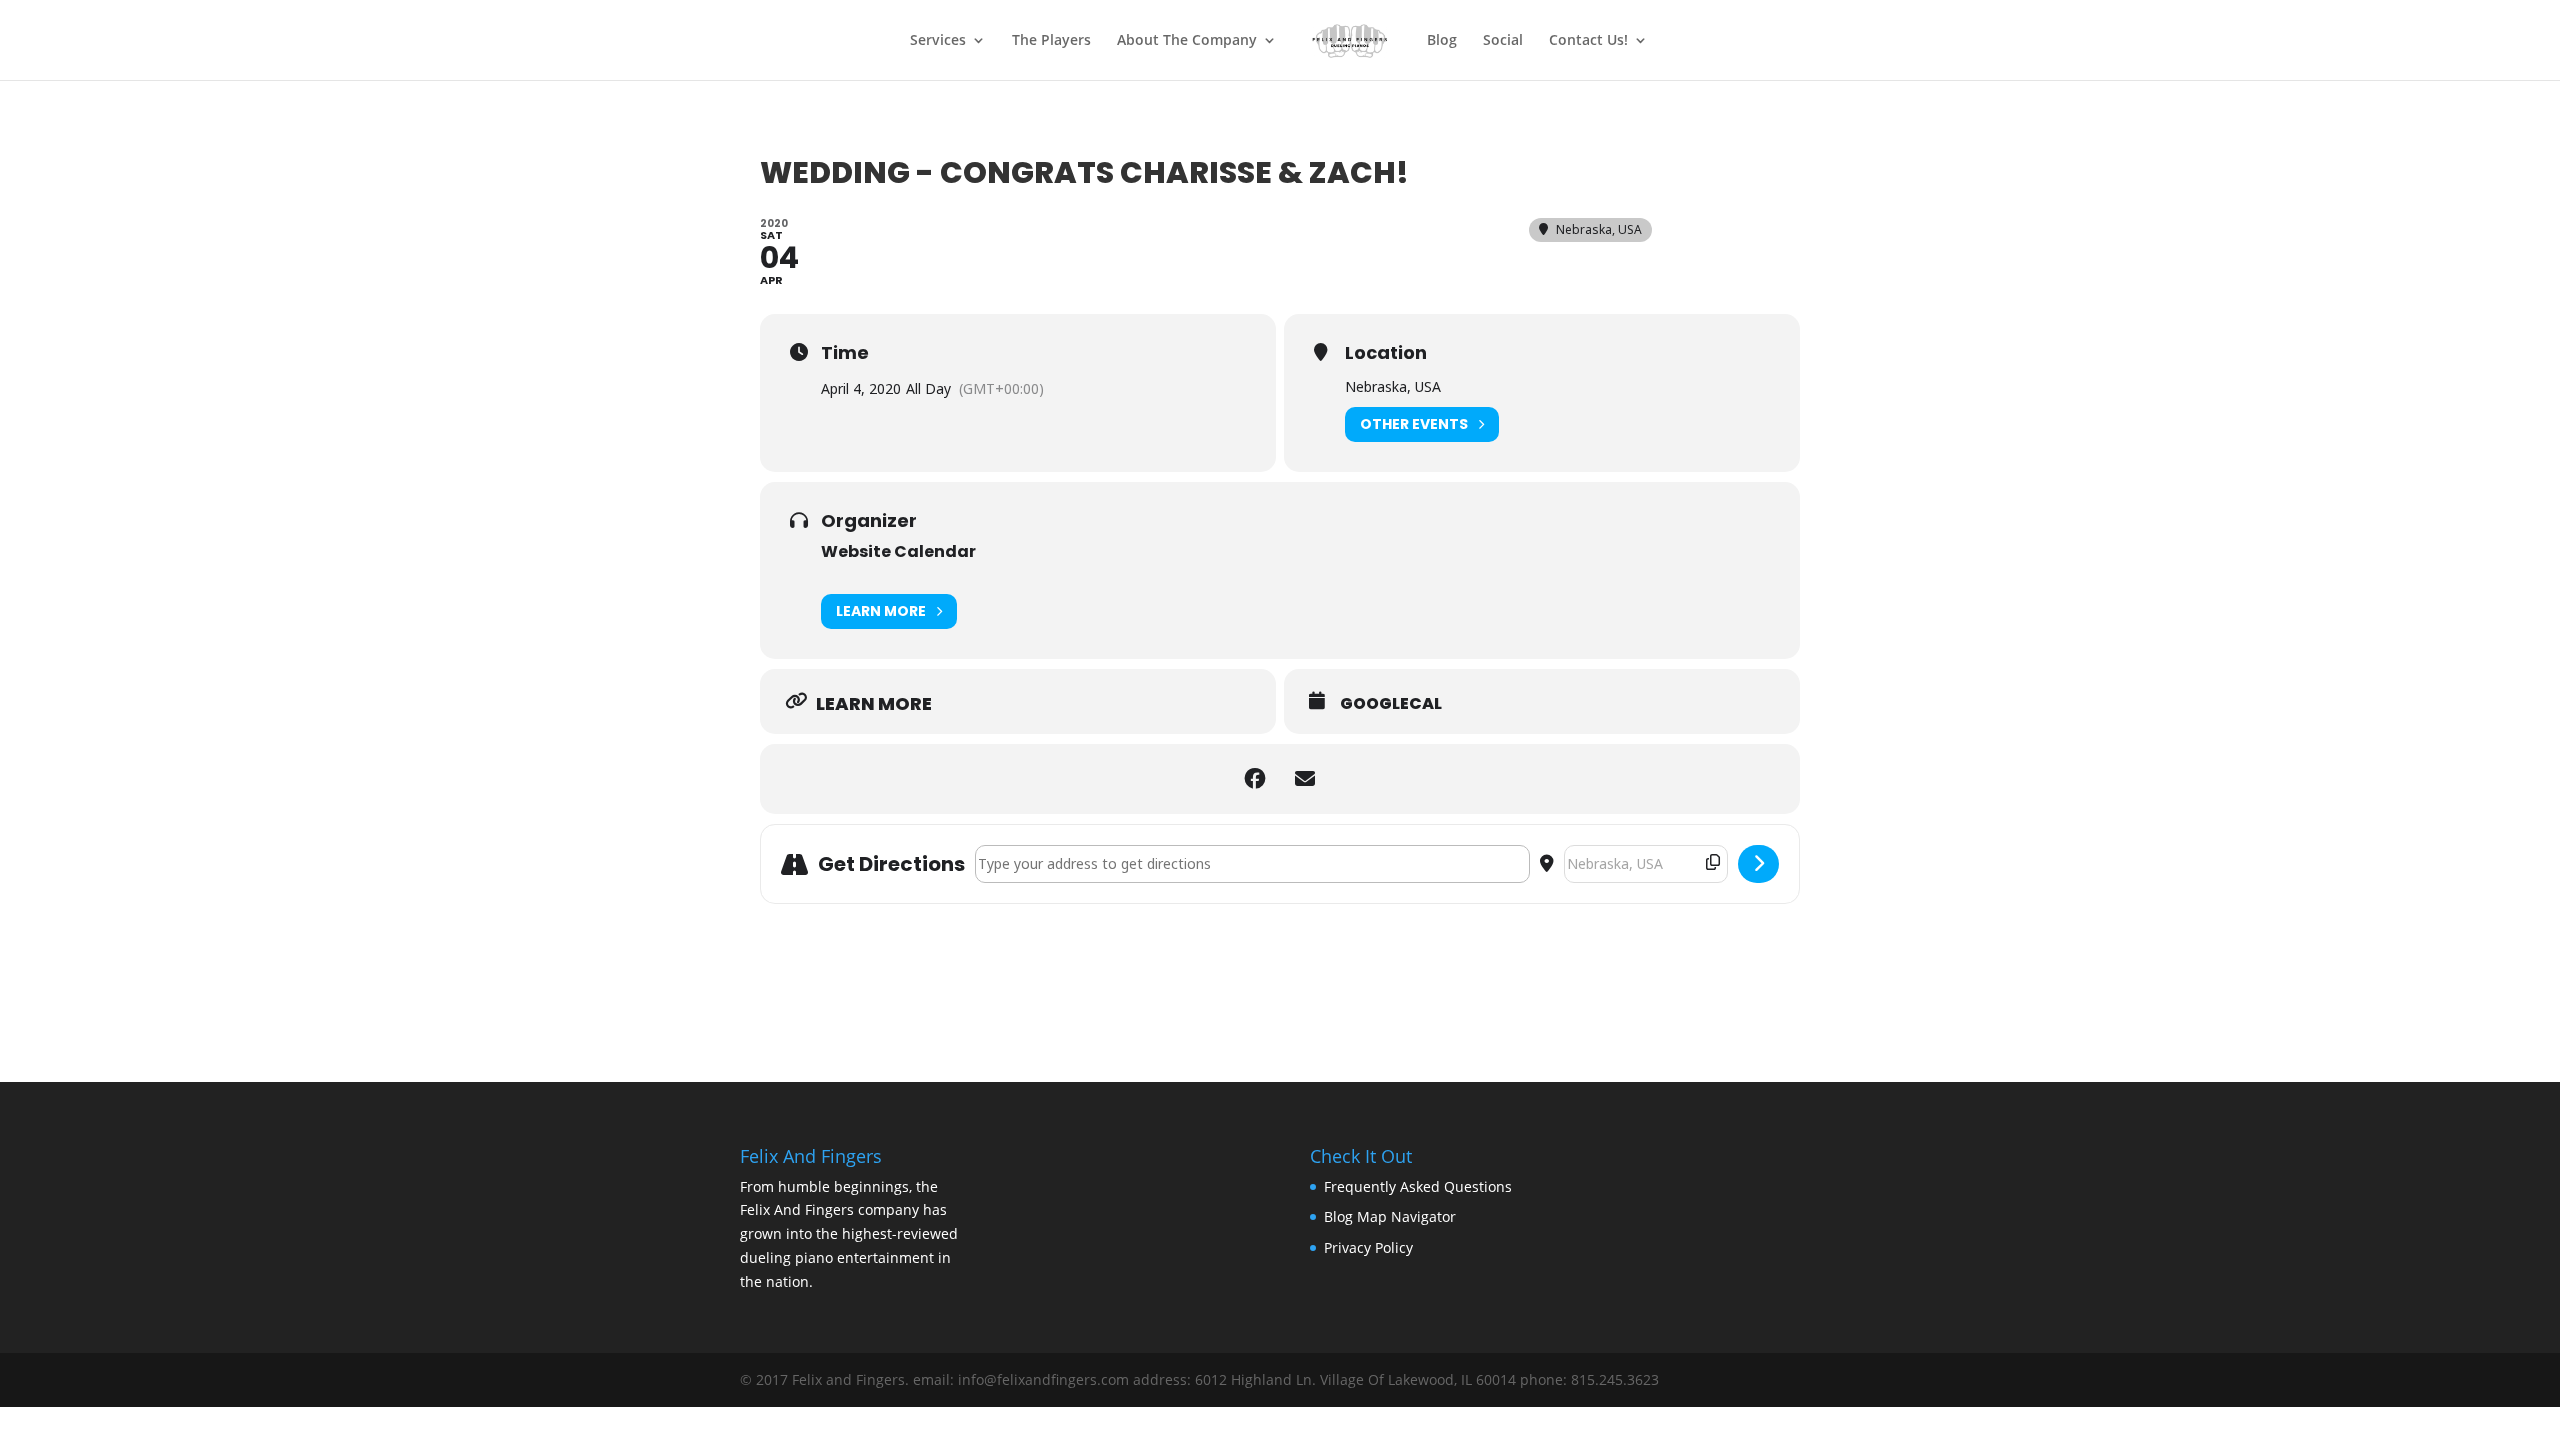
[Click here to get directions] (1758, 864)
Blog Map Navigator (1390, 1216)
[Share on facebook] (1255, 779)
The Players (1051, 41)
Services (938, 41)
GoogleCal (1391, 704)
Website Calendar (898, 551)
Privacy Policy (1368, 1247)
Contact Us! (1588, 41)
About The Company (1187, 41)
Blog (1442, 41)
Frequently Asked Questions (1418, 1186)
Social (1503, 41)
